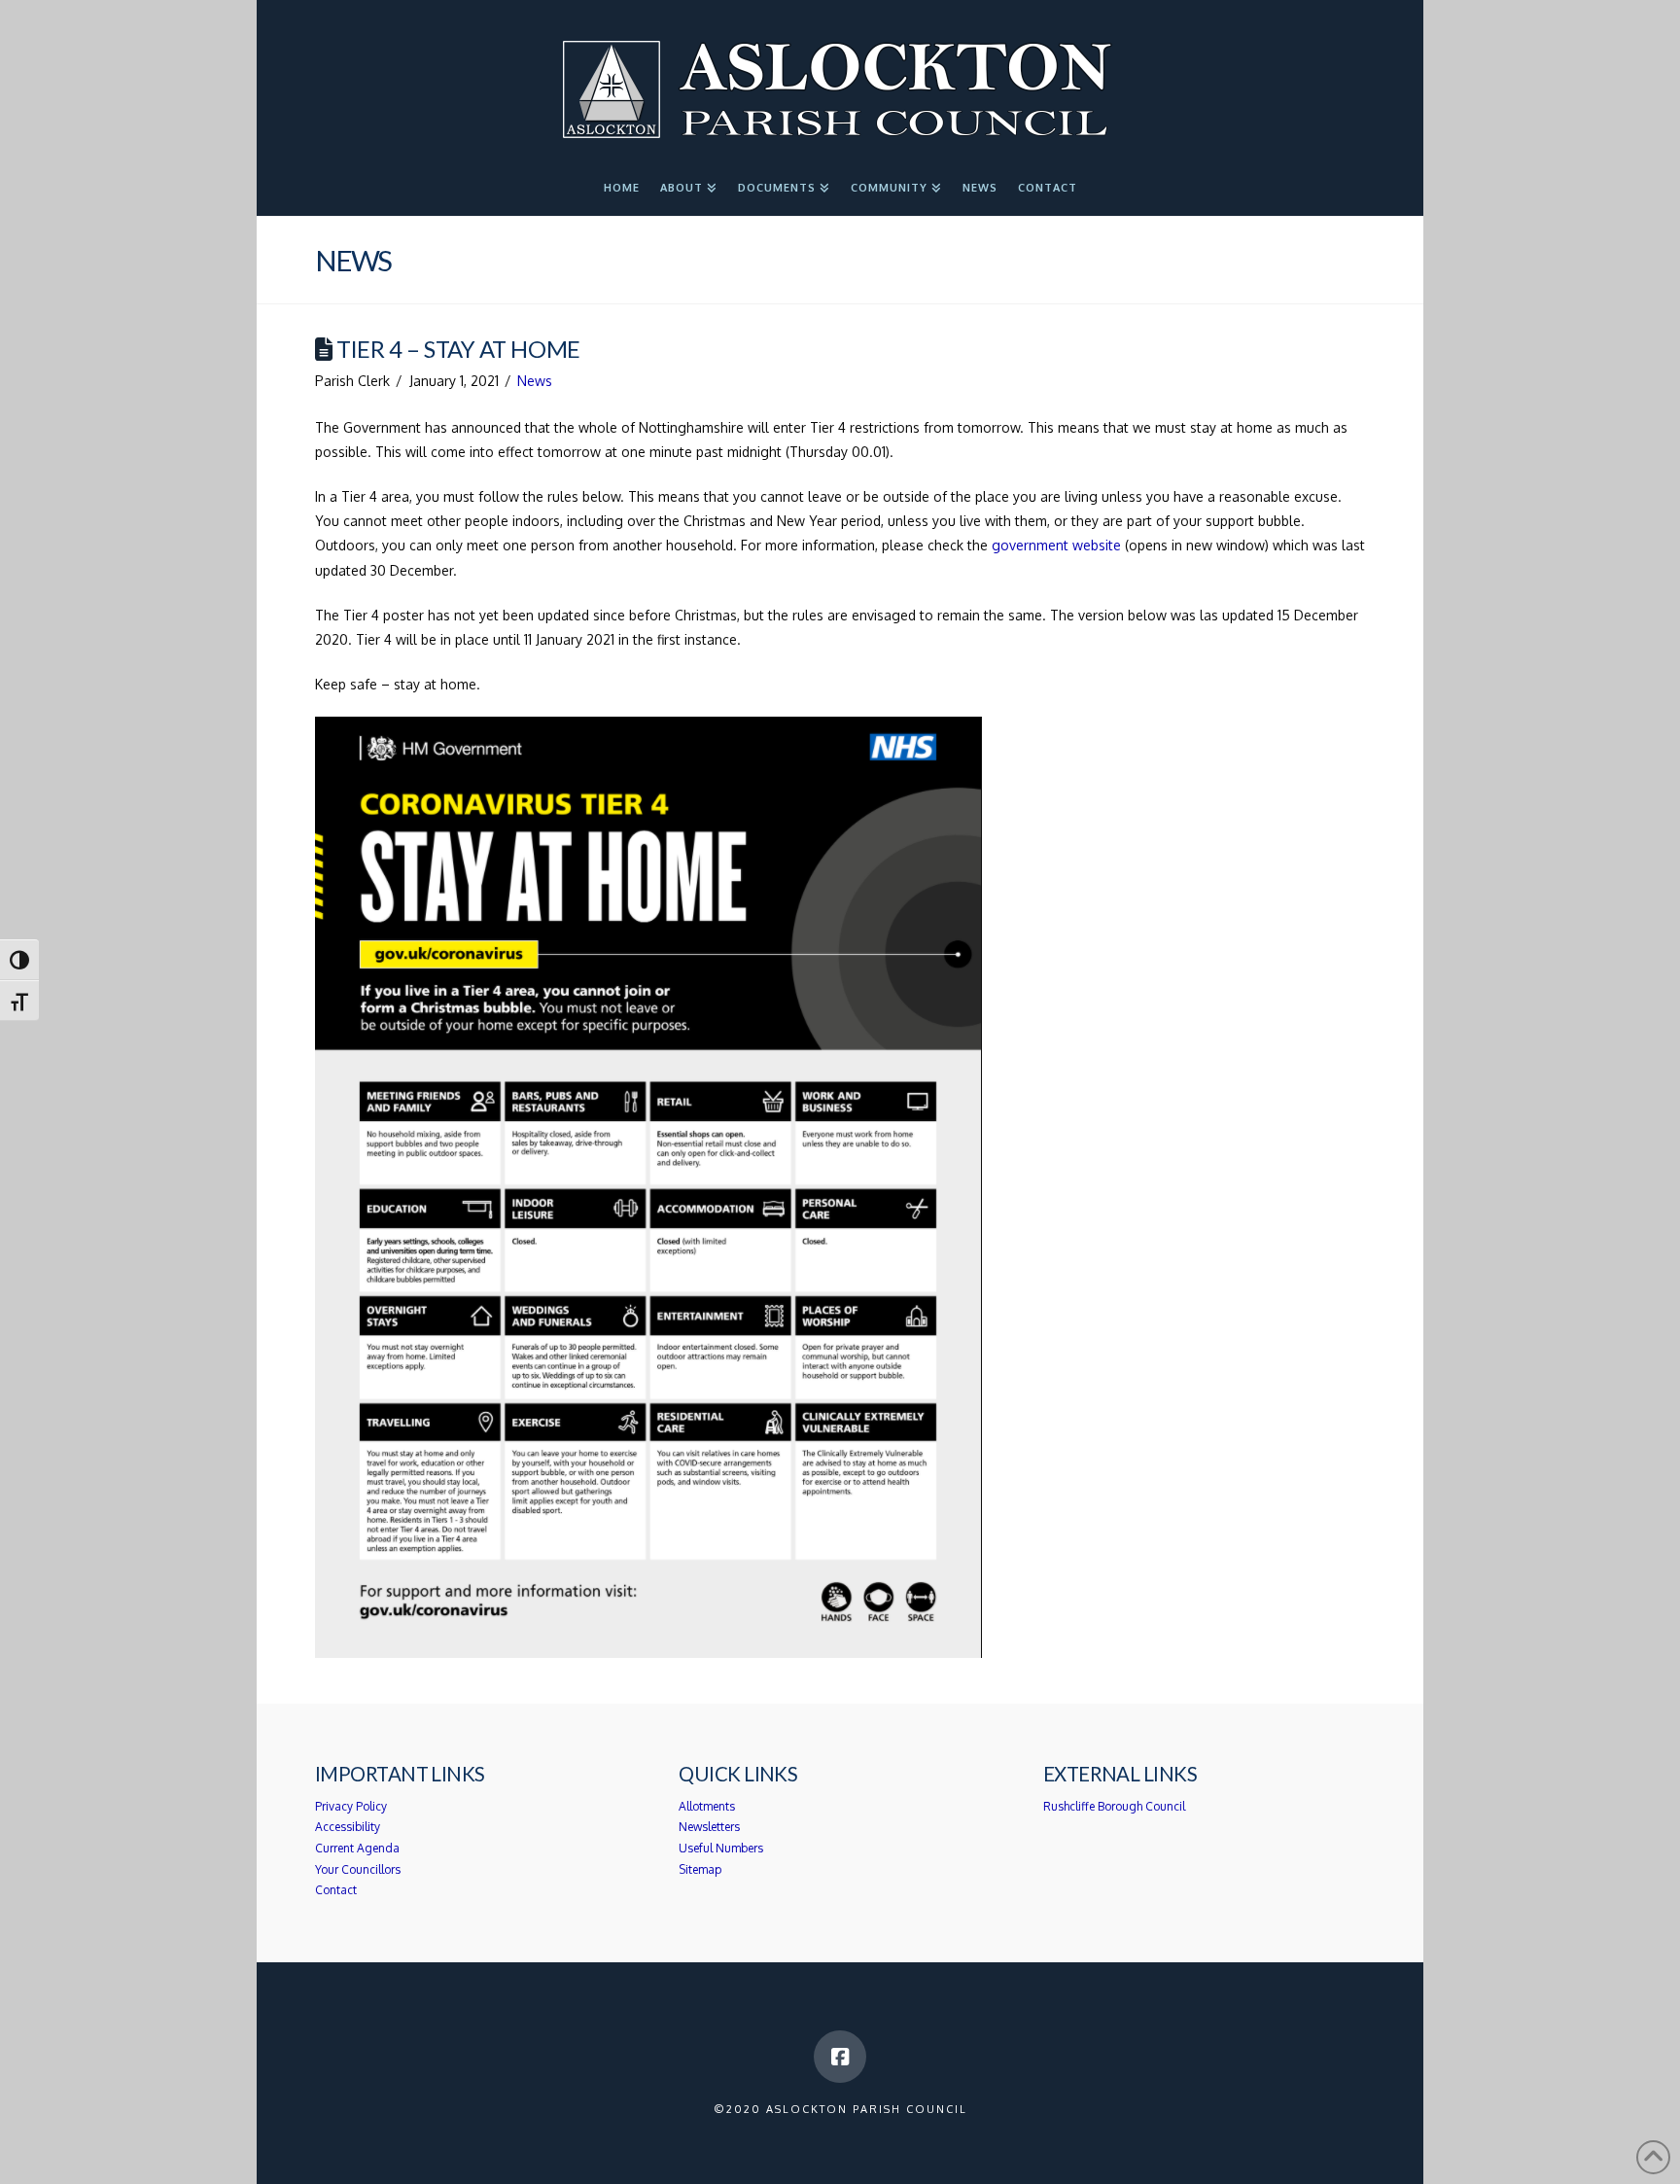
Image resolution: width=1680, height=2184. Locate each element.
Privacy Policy (351, 1806)
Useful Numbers (721, 1848)
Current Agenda (357, 1848)
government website (1058, 545)
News (535, 381)
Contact (336, 1890)
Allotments (707, 1806)
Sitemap (700, 1869)
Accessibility (348, 1827)
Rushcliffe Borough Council (1114, 1806)
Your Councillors (358, 1869)
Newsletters (709, 1827)
